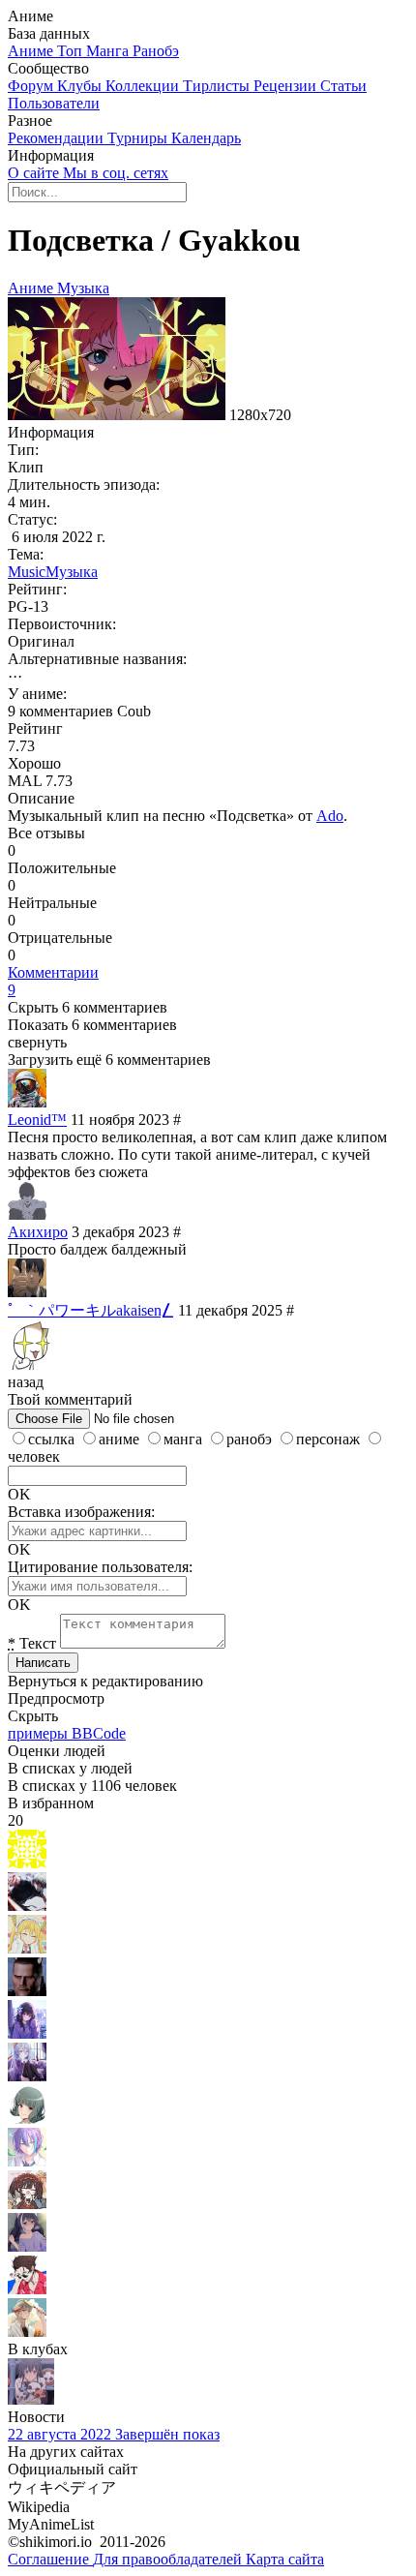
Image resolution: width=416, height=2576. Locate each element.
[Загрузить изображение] (123, 1418)
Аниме (32, 51)
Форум (32, 86)
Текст (32, 1643)
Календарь (206, 138)
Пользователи (54, 103)
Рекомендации (58, 138)
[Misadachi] (27, 2119)
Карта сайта (285, 2559)
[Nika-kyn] (27, 2246)
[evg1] (27, 2076)
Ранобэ (156, 51)
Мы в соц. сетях (116, 173)
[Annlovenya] (27, 1948)
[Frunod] (27, 2289)
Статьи (343, 86)
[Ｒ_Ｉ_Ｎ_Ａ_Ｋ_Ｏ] (27, 2161)
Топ (72, 51)
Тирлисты (218, 86)
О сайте (35, 173)
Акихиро (38, 1232)
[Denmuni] (27, 2033)
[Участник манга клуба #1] (31, 2399)
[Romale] (27, 2332)
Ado (330, 816)
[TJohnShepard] (27, 1991)
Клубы (81, 86)
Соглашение (50, 2559)
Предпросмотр (56, 1698)
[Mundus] (27, 1863)
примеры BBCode (67, 1733)
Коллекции (144, 86)
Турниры (139, 138)
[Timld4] (27, 2204)
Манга (109, 51)
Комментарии (53, 981)
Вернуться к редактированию (105, 1681)
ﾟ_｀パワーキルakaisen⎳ (91, 1310)
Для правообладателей (169, 2559)
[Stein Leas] (27, 1906)
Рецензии (287, 86)
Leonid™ (37, 1120)
